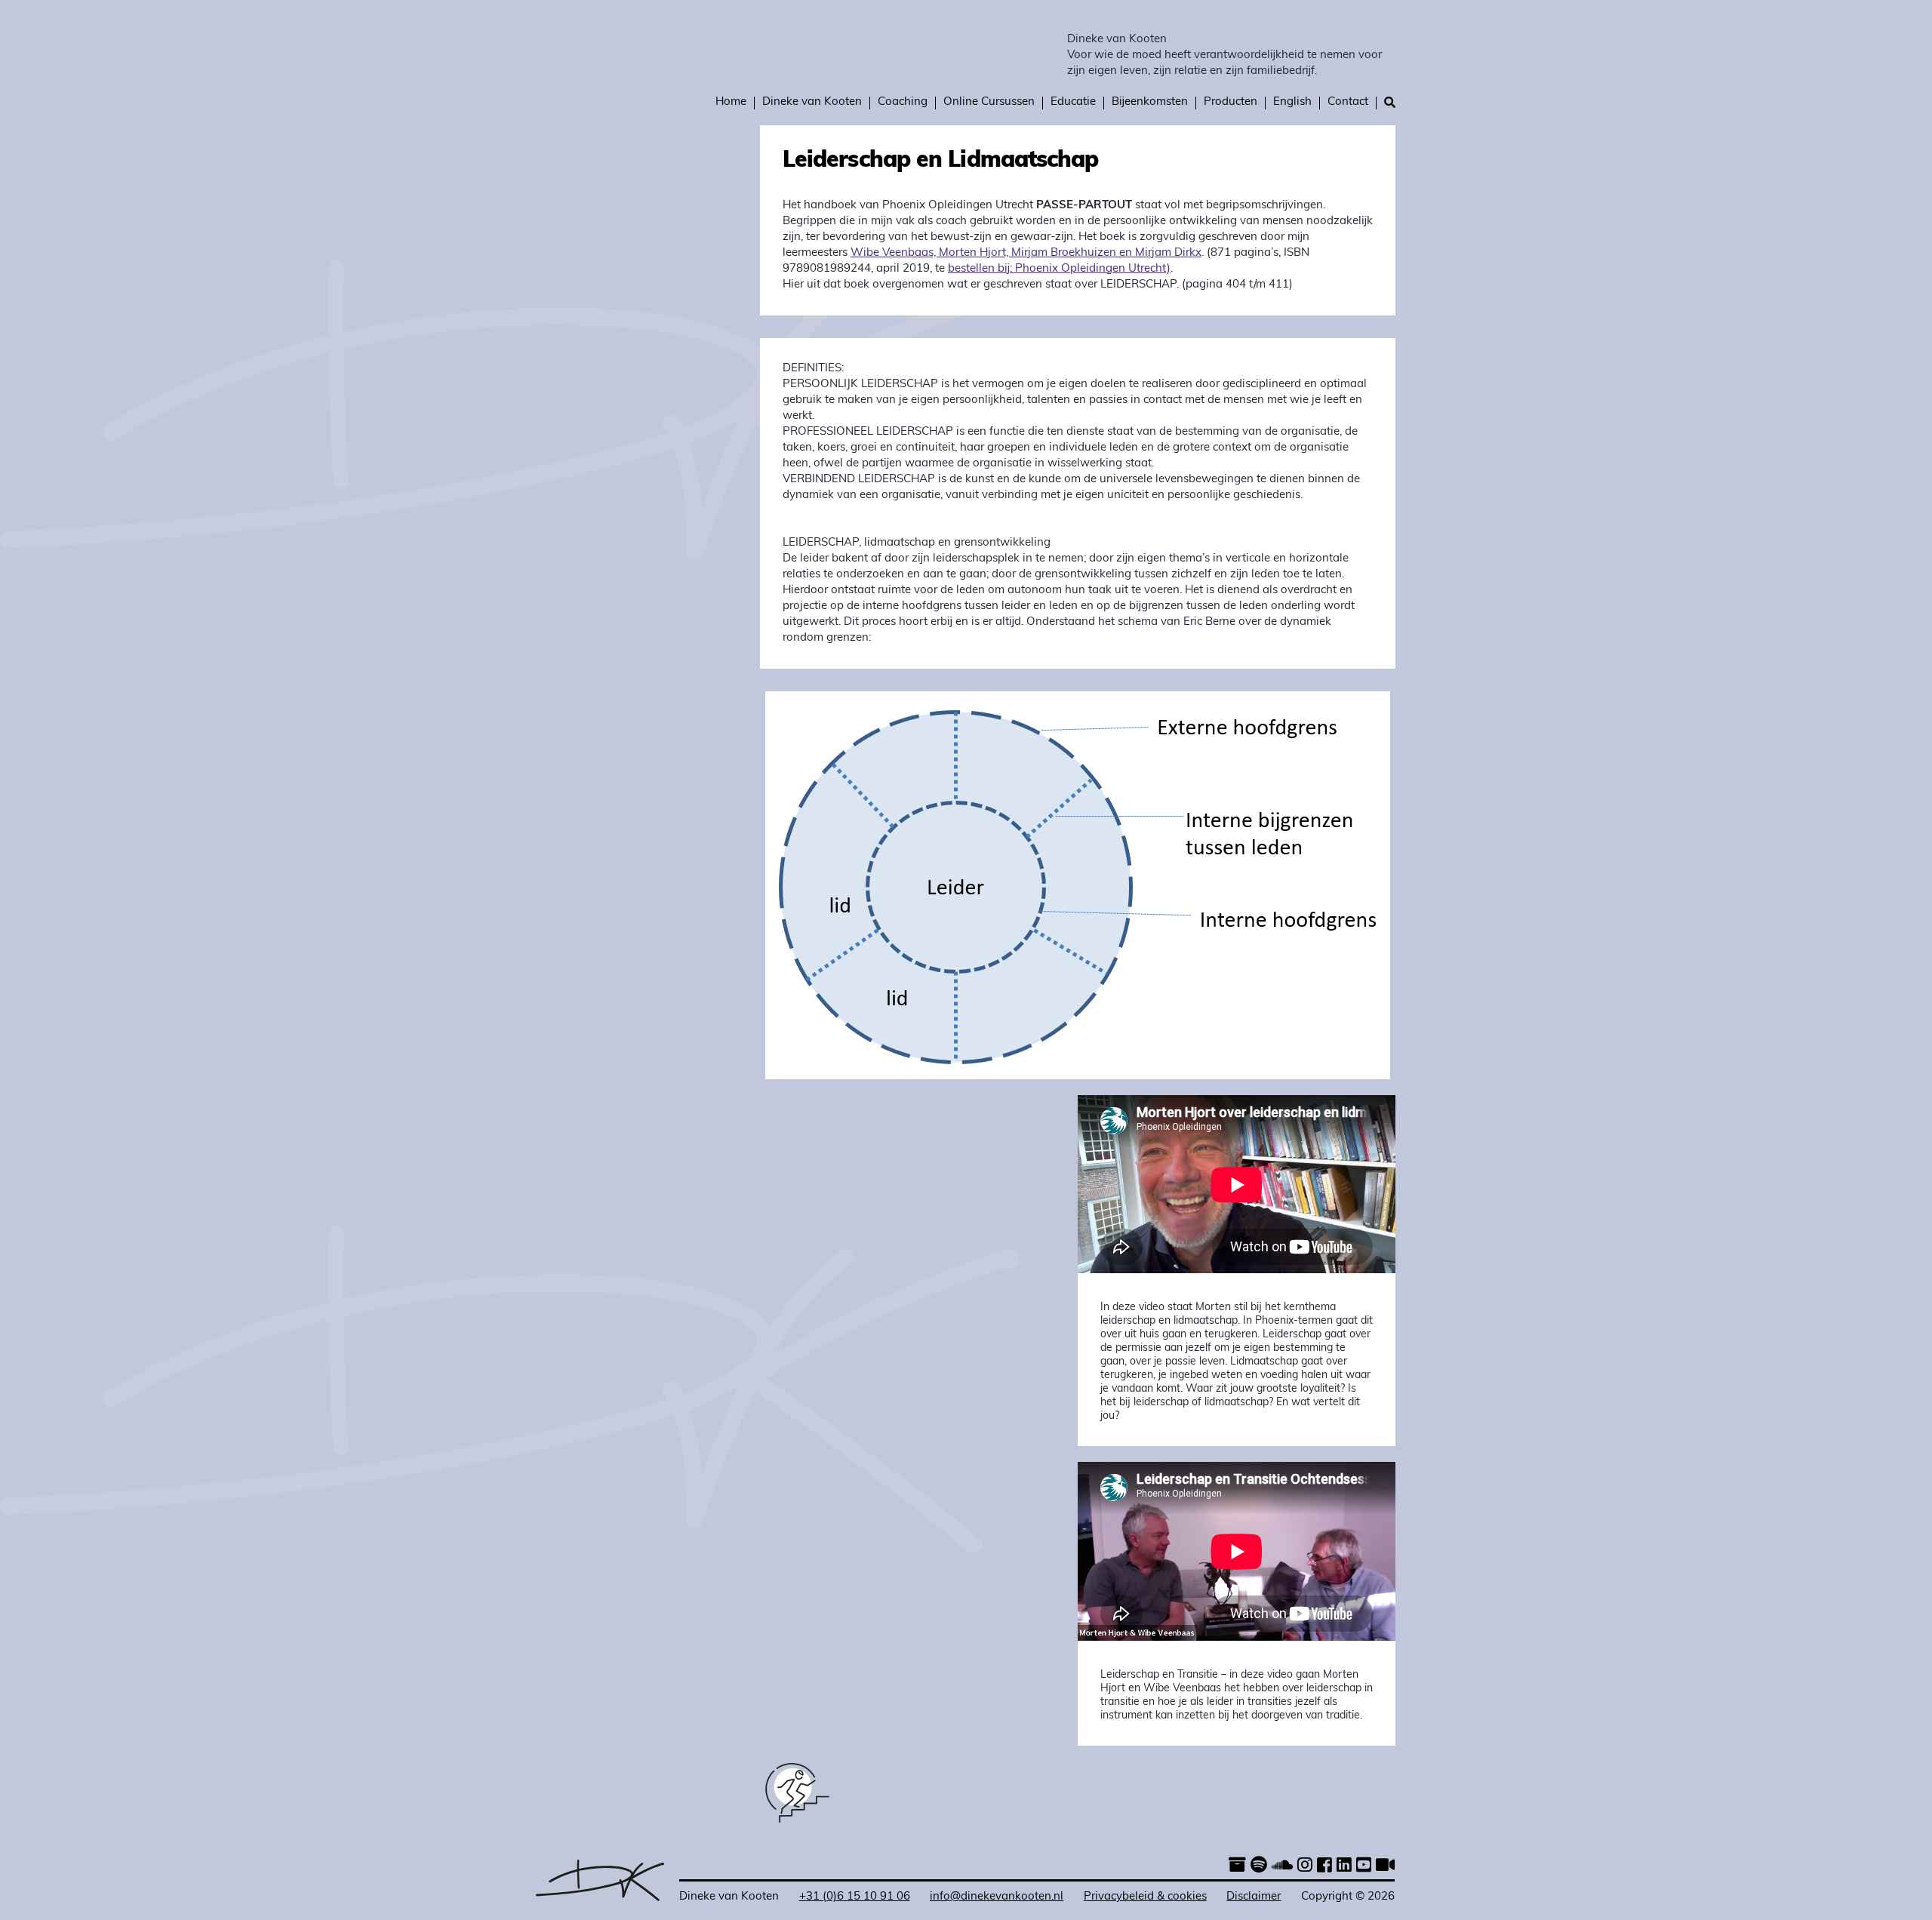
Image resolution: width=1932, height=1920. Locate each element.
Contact (1348, 102)
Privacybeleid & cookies (1145, 1897)
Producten (1231, 102)
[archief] (1237, 1867)
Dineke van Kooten (1117, 40)
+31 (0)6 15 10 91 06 (855, 1897)
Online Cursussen (989, 102)
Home (731, 102)
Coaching (903, 102)
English (1292, 102)
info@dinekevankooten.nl (997, 1897)
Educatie (1073, 102)
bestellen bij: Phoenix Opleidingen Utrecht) (1059, 269)
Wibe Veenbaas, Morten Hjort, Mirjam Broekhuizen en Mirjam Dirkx (1026, 253)
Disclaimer (1254, 1897)
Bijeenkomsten (1150, 102)
